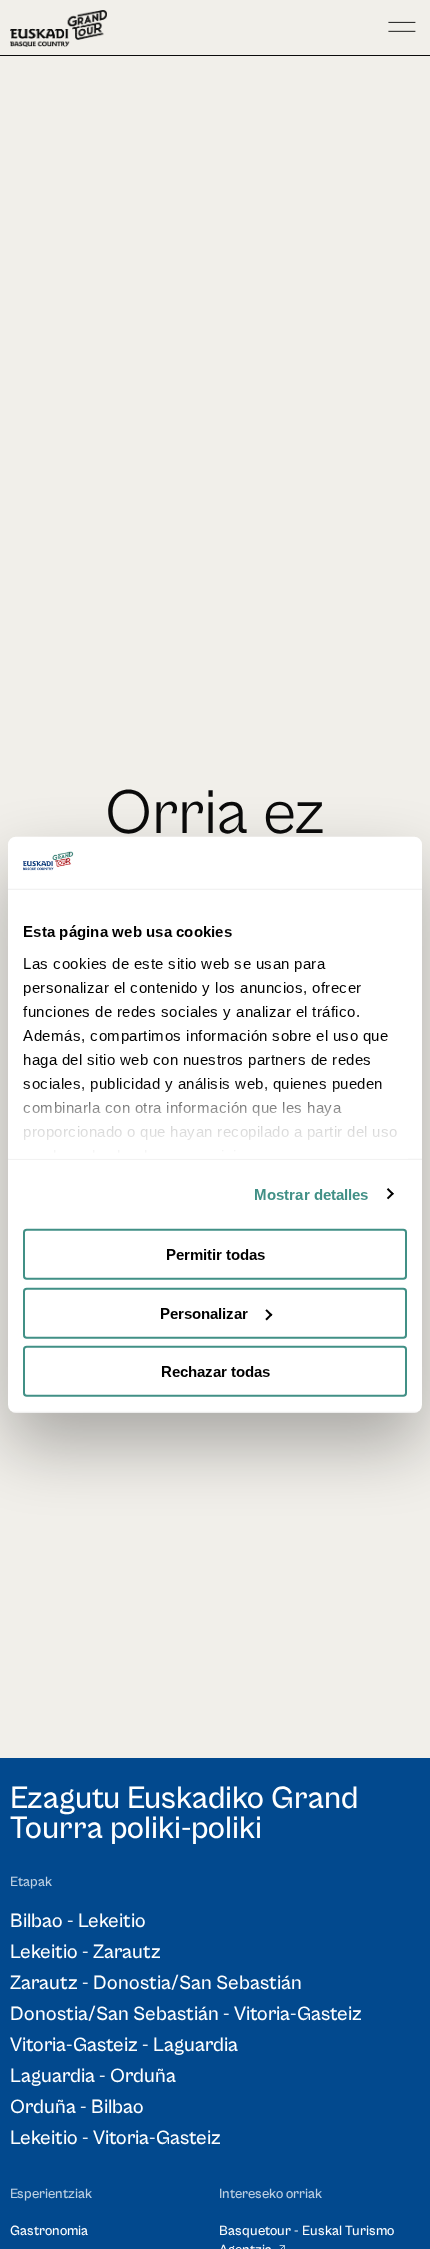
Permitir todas (215, 1254)
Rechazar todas (215, 1371)
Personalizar (204, 1312)
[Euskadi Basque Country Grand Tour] (58, 28)
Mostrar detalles (311, 1193)
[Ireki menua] (402, 28)
